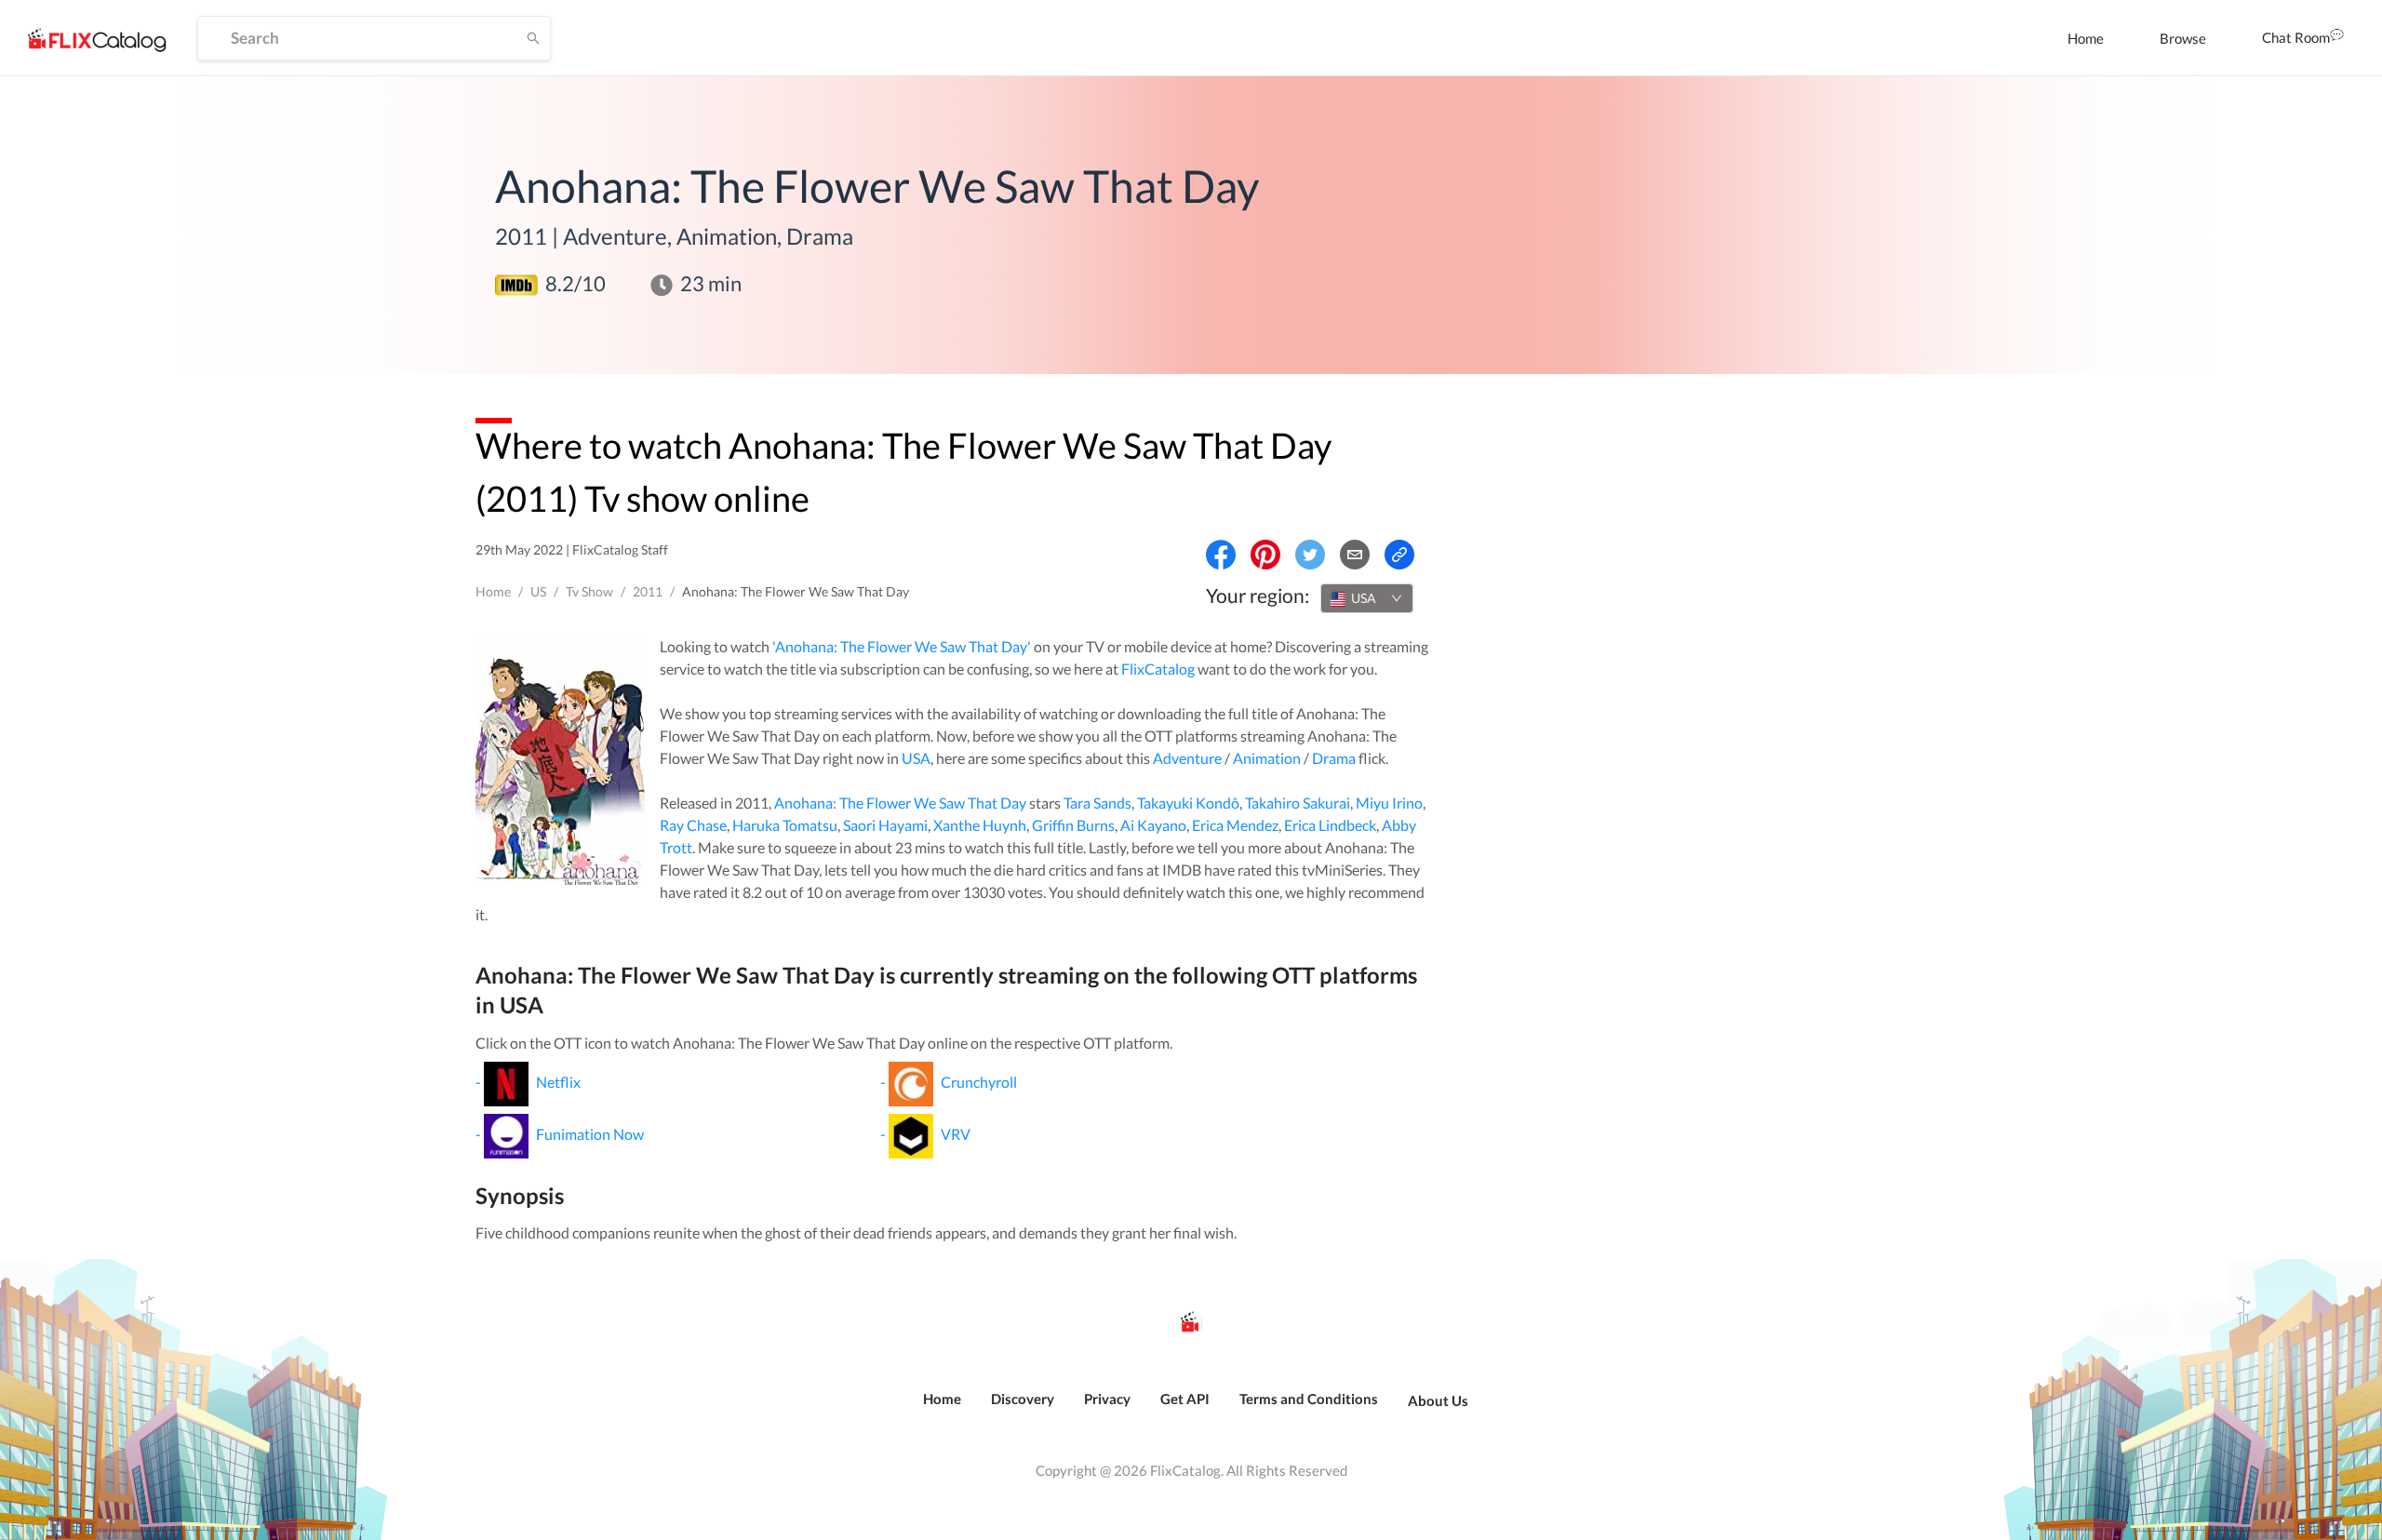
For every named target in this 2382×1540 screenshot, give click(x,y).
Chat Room (2296, 37)
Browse (2183, 38)
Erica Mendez (1235, 825)
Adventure (1187, 758)
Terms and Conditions (1309, 1399)
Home (2086, 38)
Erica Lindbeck (1330, 825)
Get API (1185, 1399)
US (538, 591)
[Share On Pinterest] (1265, 555)
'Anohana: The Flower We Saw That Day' (902, 646)
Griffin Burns (1073, 825)
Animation (1267, 758)
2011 (648, 591)
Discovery (1023, 1399)
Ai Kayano (1153, 825)
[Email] (1355, 555)
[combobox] (1367, 598)
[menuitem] (2086, 38)
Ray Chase (693, 825)
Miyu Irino (1389, 803)
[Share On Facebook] (1221, 555)
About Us (1438, 1400)
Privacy (1107, 1399)
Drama (1334, 758)
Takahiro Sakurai (1298, 803)
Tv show (589, 591)
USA (916, 758)
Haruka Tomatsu (785, 825)
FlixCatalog (1158, 669)
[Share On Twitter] (1310, 555)
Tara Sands (1097, 803)
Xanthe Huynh (980, 825)
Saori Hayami (885, 825)
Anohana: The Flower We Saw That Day (900, 803)
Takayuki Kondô (1188, 803)
